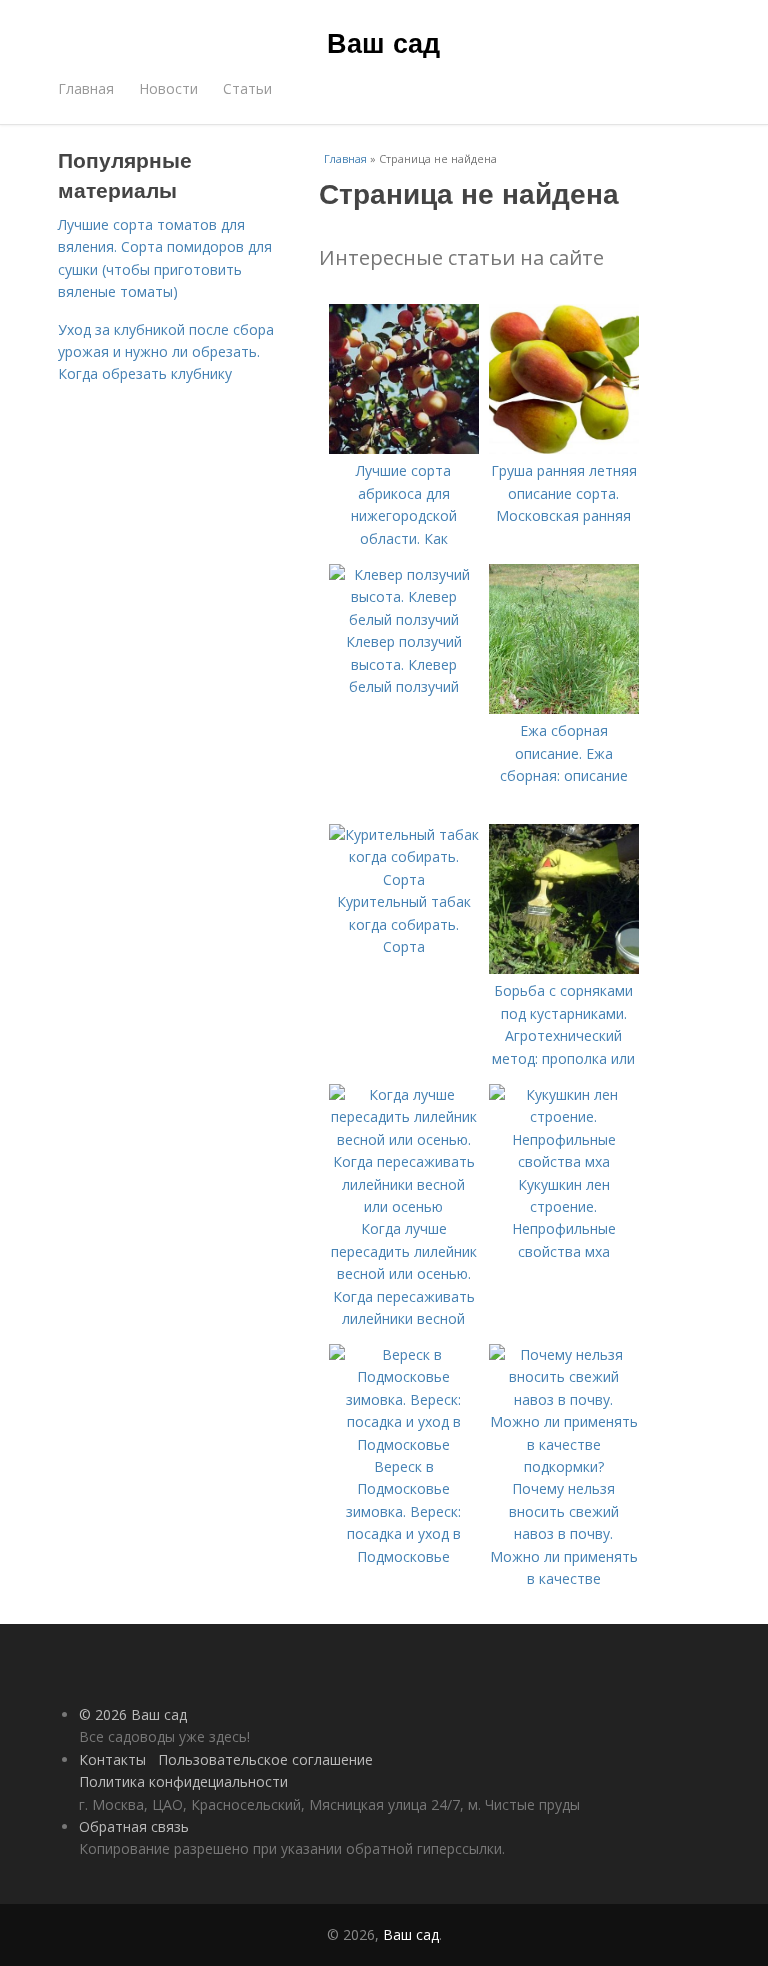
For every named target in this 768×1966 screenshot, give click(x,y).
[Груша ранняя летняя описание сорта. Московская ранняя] (564, 448)
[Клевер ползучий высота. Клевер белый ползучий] (404, 619)
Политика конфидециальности (183, 1781)
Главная (86, 88)
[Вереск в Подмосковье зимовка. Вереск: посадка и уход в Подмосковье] (404, 1444)
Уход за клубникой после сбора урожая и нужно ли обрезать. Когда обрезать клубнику (166, 352)
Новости (168, 88)
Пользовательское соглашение (265, 1759)
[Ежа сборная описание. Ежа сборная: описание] (564, 708)
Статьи (247, 88)
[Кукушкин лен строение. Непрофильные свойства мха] (564, 1161)
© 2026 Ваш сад (133, 1714)
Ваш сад (383, 42)
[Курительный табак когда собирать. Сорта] (404, 879)
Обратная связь (134, 1826)
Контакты (112, 1759)
